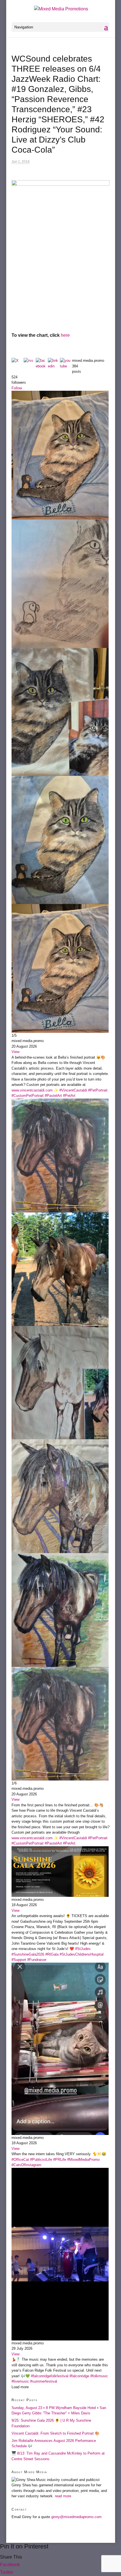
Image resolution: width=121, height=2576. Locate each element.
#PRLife (60, 2160)
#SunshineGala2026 (28, 1954)
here (65, 335)
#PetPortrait (98, 1090)
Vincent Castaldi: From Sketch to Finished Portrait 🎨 (55, 2433)
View (15, 1052)
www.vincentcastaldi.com (32, 1090)
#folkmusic (99, 2376)
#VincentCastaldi (73, 1090)
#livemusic (20, 2381)
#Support (19, 1960)
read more (63, 2496)
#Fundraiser (37, 1960)
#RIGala (52, 1954)
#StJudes (83, 1949)
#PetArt (69, 1096)
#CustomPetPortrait (28, 1096)
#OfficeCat (20, 2160)
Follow (17, 388)
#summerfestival (44, 2381)
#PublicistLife (41, 2160)
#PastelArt (53, 1096)
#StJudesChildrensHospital (82, 1954)
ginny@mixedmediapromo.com (76, 2517)
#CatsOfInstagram (26, 2165)
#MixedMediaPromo (83, 2160)
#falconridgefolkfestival (50, 2376)
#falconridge (79, 2376)
